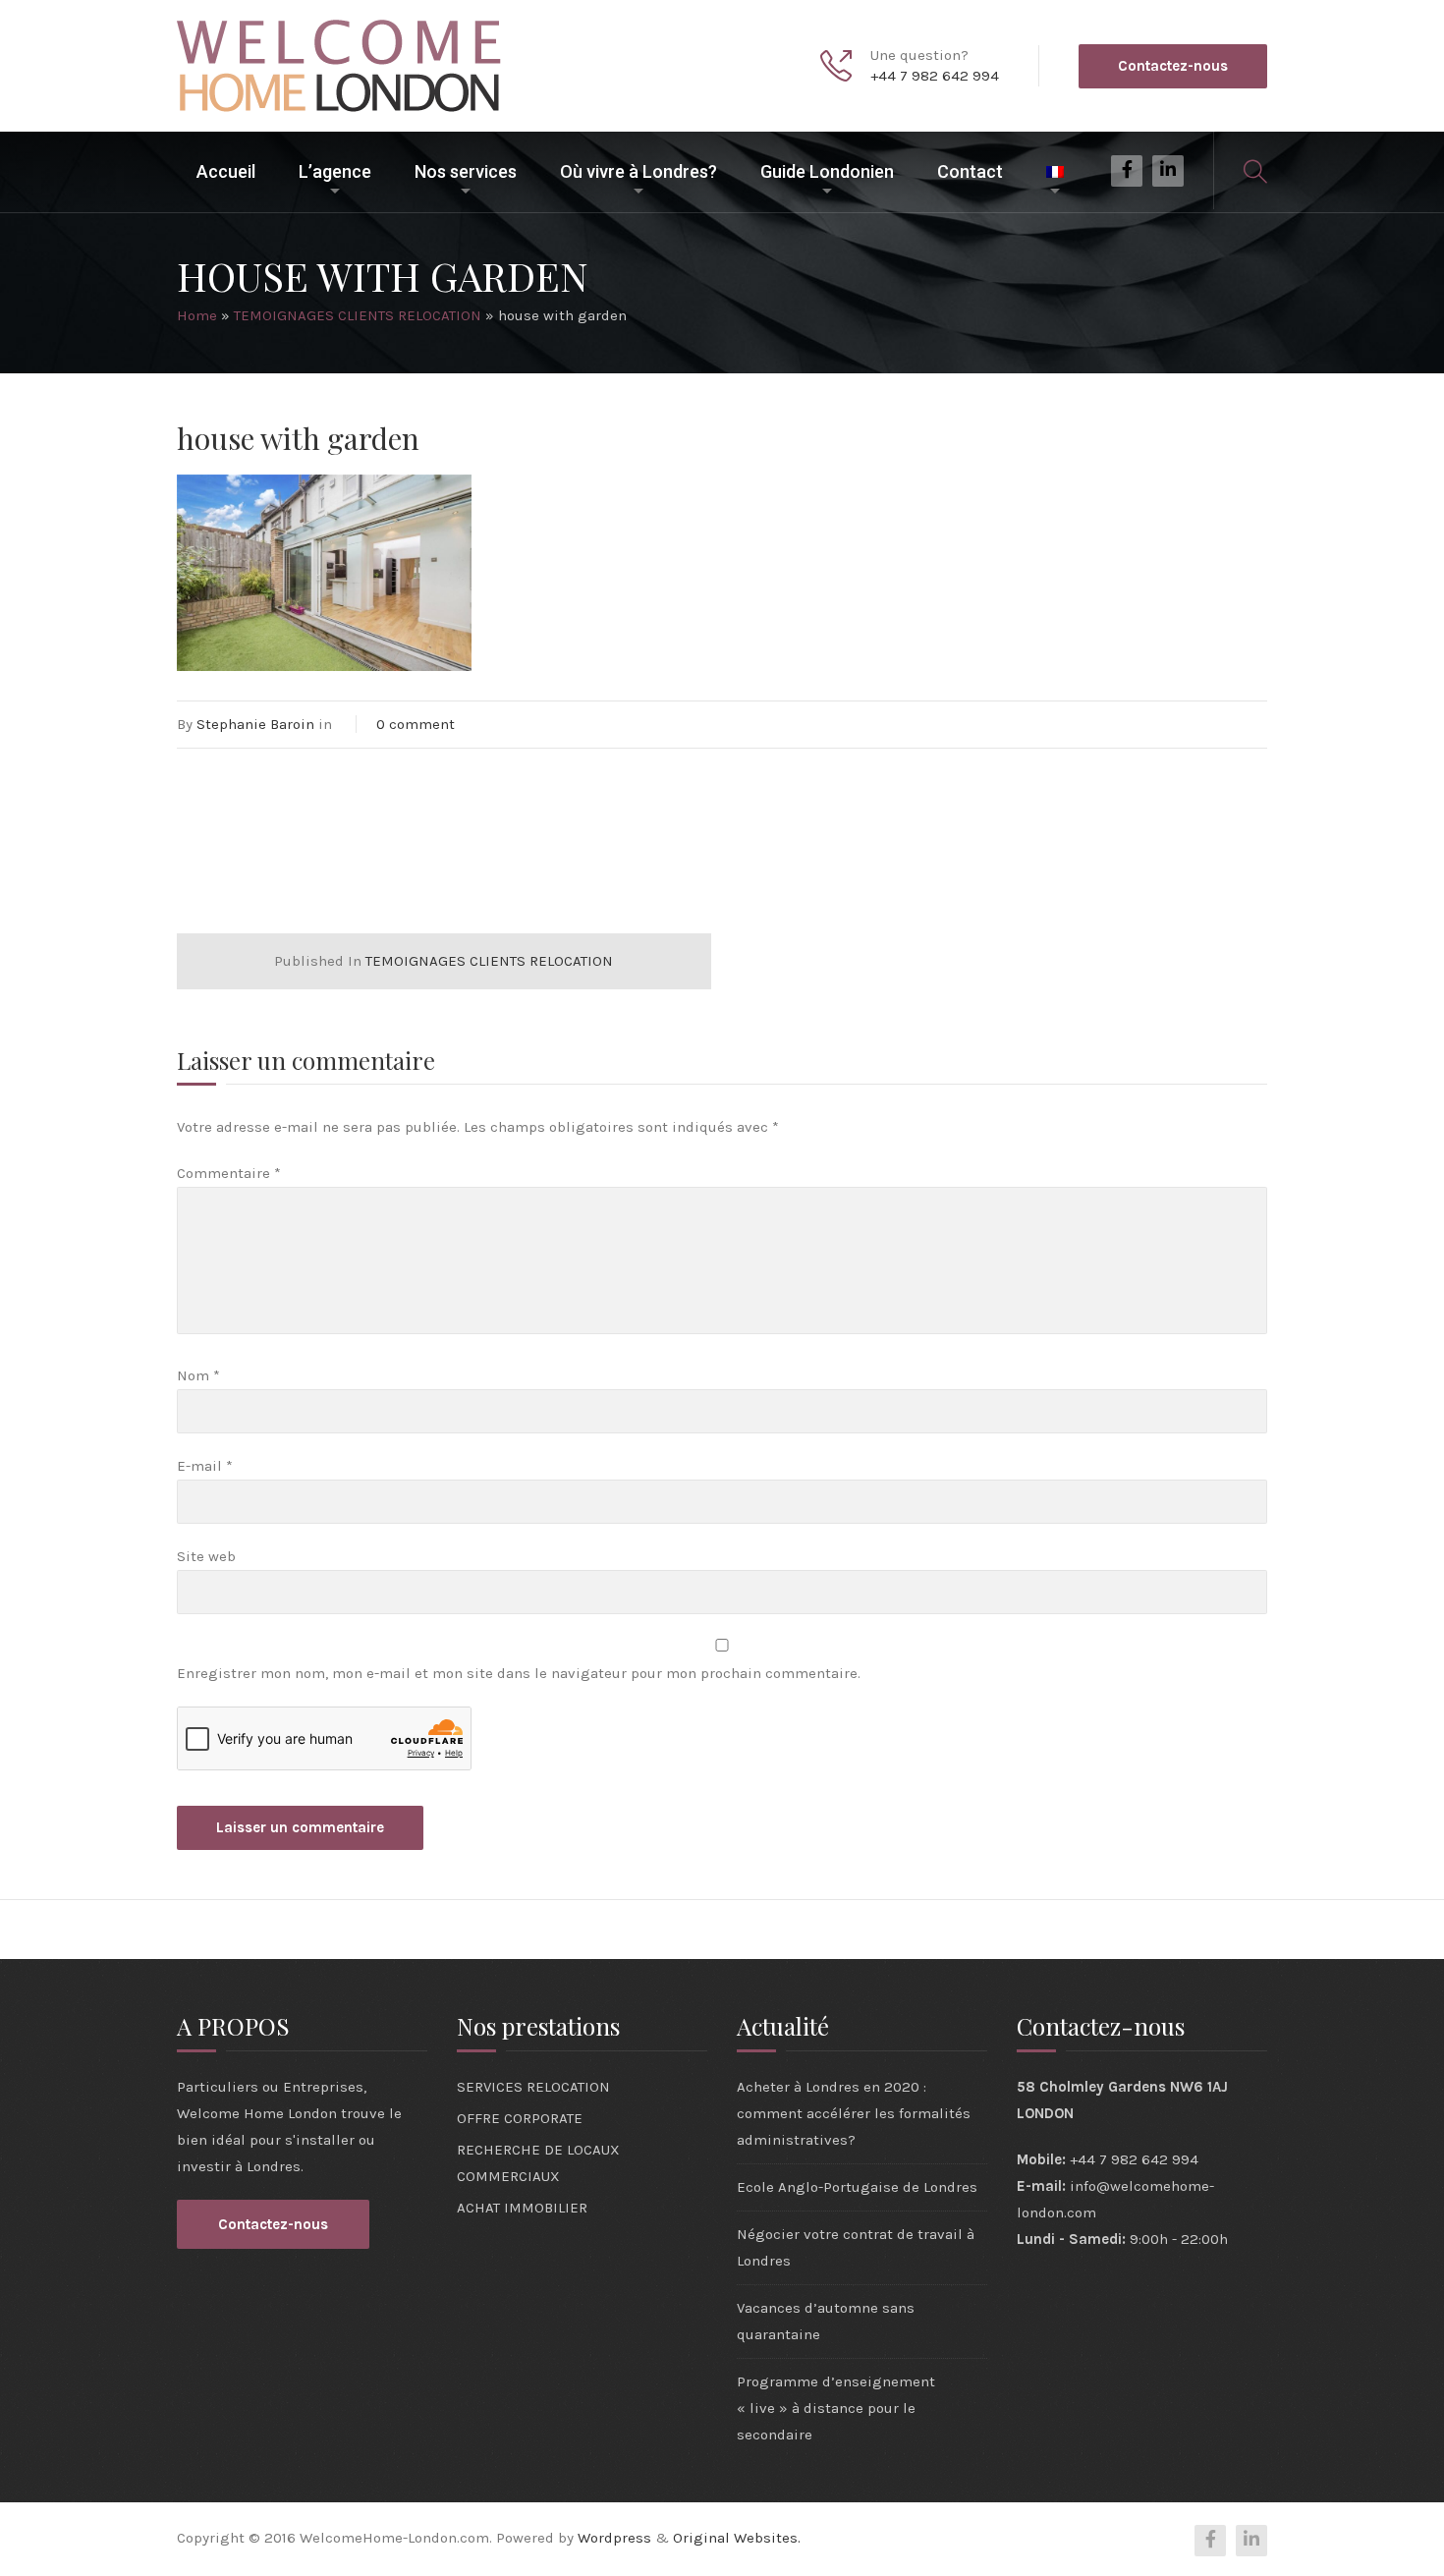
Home (197, 315)
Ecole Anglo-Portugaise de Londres (857, 2187)
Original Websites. (737, 2538)
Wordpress (614, 2538)
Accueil (226, 171)
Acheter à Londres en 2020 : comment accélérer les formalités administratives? (854, 2113)
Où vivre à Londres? (639, 171)
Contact (970, 171)
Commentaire (229, 1173)
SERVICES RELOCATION (533, 2087)
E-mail (205, 1466)
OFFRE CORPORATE (520, 2118)
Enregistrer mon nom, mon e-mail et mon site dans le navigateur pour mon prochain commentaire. (519, 1673)
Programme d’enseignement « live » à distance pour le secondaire (836, 2408)
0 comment (416, 724)
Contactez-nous (1173, 66)
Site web (206, 1556)
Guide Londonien (827, 171)
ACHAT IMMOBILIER (522, 2208)
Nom (198, 1375)
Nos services (466, 171)
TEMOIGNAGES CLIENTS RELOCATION (358, 315)
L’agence (335, 171)
